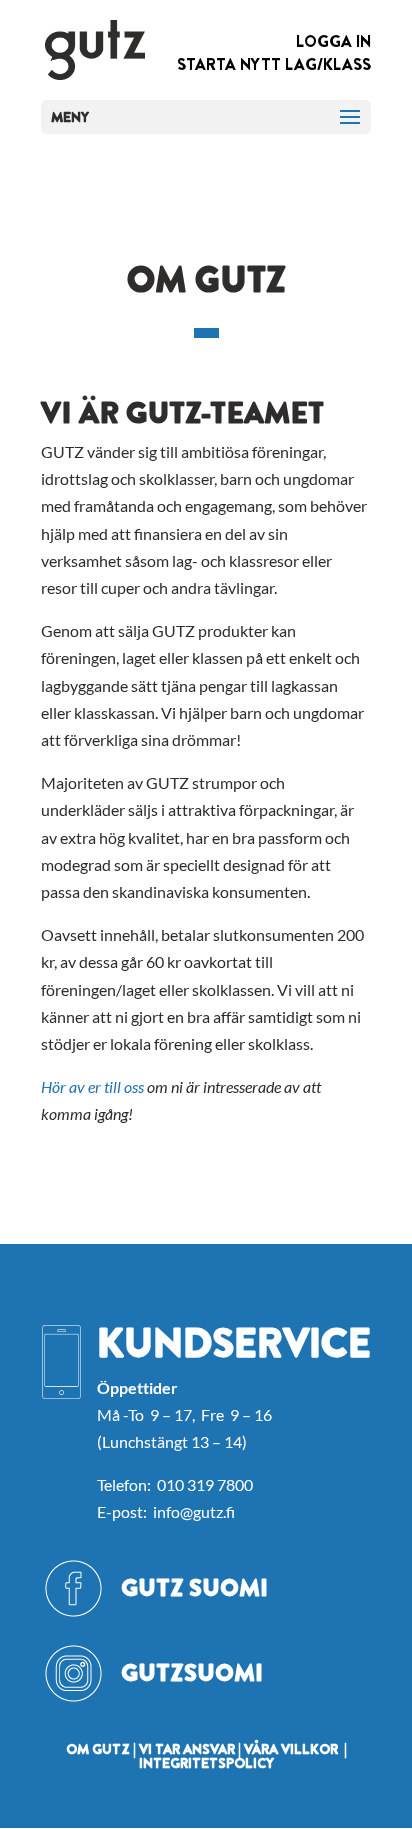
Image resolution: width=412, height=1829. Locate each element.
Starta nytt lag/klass (274, 64)
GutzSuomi (192, 1673)
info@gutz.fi (194, 1511)
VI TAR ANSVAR (187, 1749)
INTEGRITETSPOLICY (206, 1763)
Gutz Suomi (194, 1588)
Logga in (333, 41)
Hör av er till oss (92, 1086)
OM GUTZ (98, 1749)
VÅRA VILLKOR (291, 1749)
